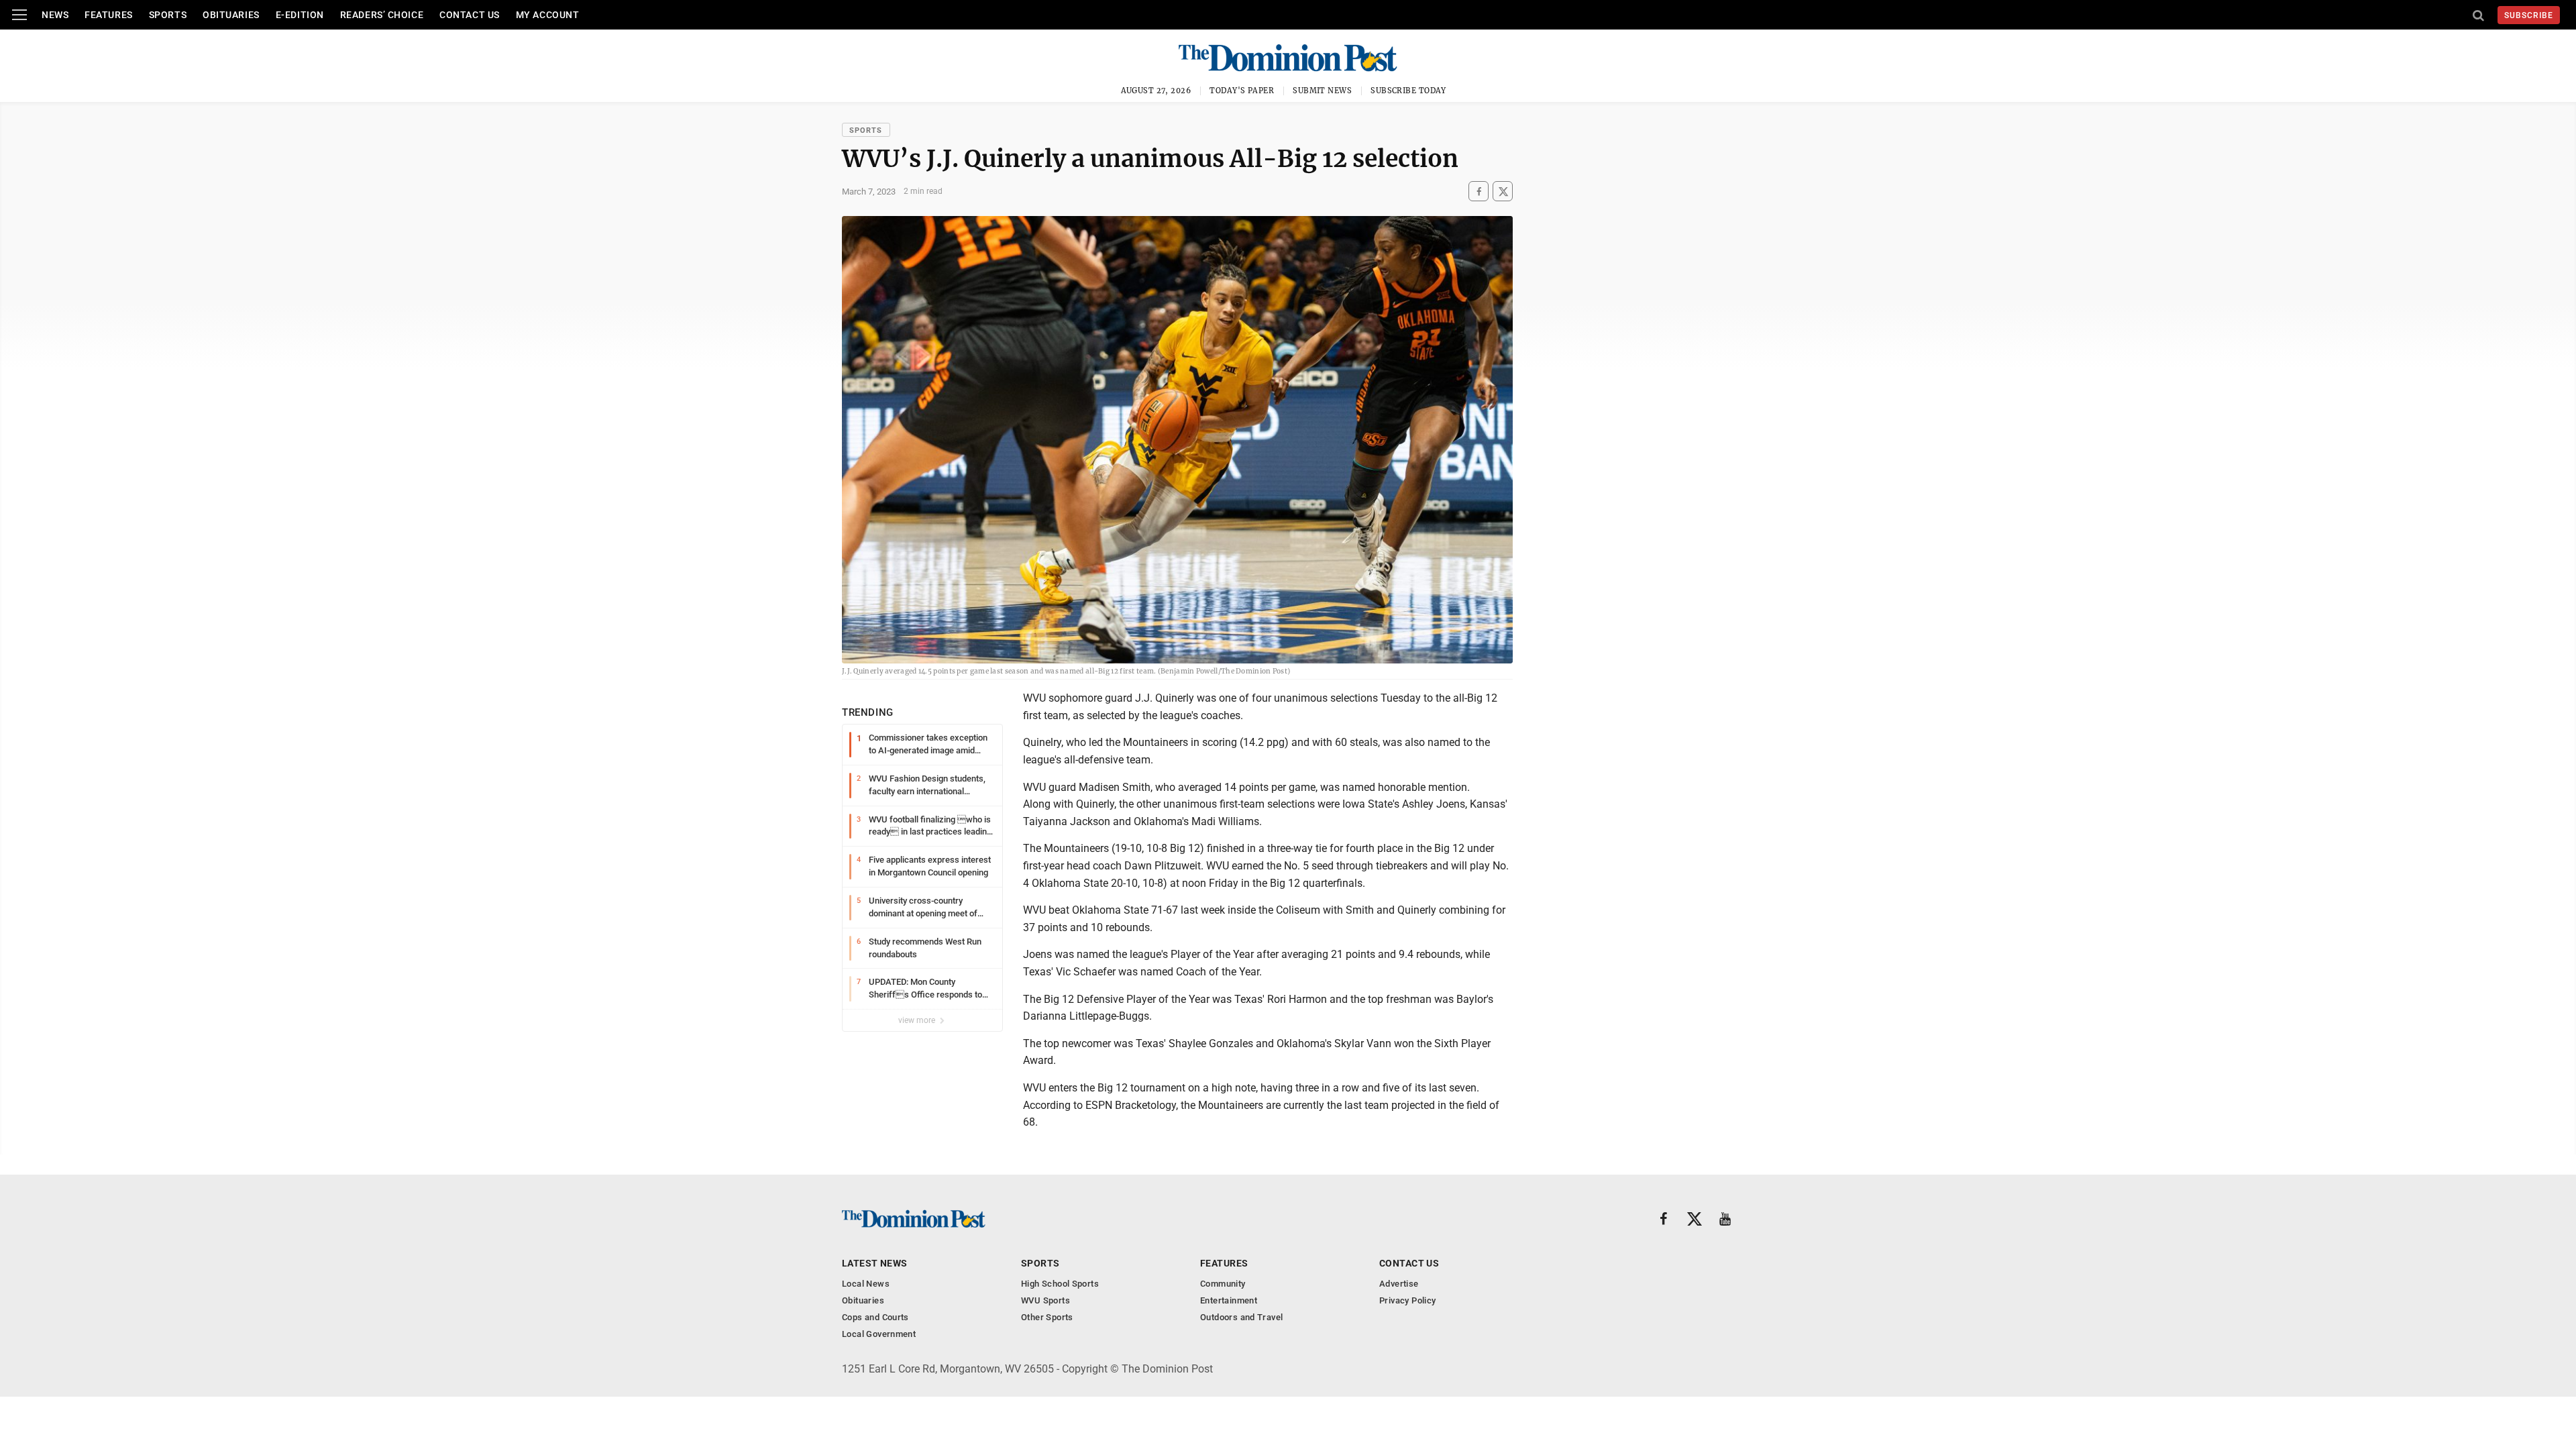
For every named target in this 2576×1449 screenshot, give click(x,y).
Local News (866, 1284)
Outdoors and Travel (1241, 1317)
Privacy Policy (1407, 1300)
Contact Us (470, 15)
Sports (168, 15)
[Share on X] (1503, 192)
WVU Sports (1045, 1300)
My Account (548, 15)
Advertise (1399, 1284)
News (55, 15)
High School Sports (1060, 1284)
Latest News (875, 1263)
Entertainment (1229, 1300)
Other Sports (1047, 1317)
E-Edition (300, 15)
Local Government (879, 1334)
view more (918, 1020)
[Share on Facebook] (1479, 192)
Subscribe (2529, 15)
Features (108, 15)
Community (1223, 1284)
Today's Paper (1242, 91)
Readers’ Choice (382, 15)
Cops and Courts (875, 1317)
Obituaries (231, 15)
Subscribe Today (1408, 91)
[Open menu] (19, 15)
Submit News (1322, 91)
